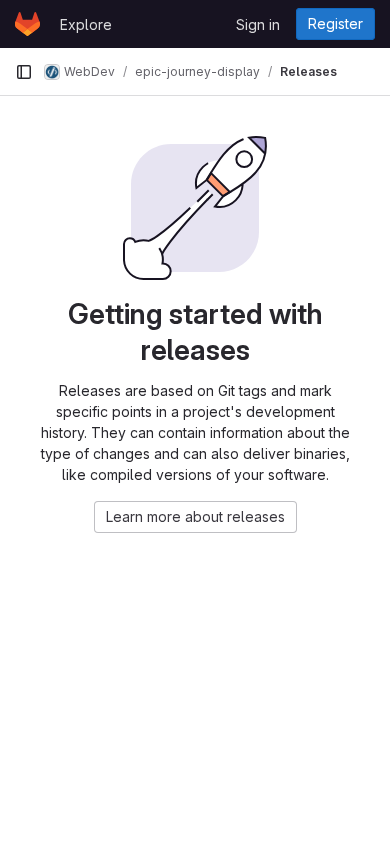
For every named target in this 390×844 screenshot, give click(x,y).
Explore (86, 24)
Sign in (258, 24)
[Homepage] (27, 24)
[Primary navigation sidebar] (24, 72)
